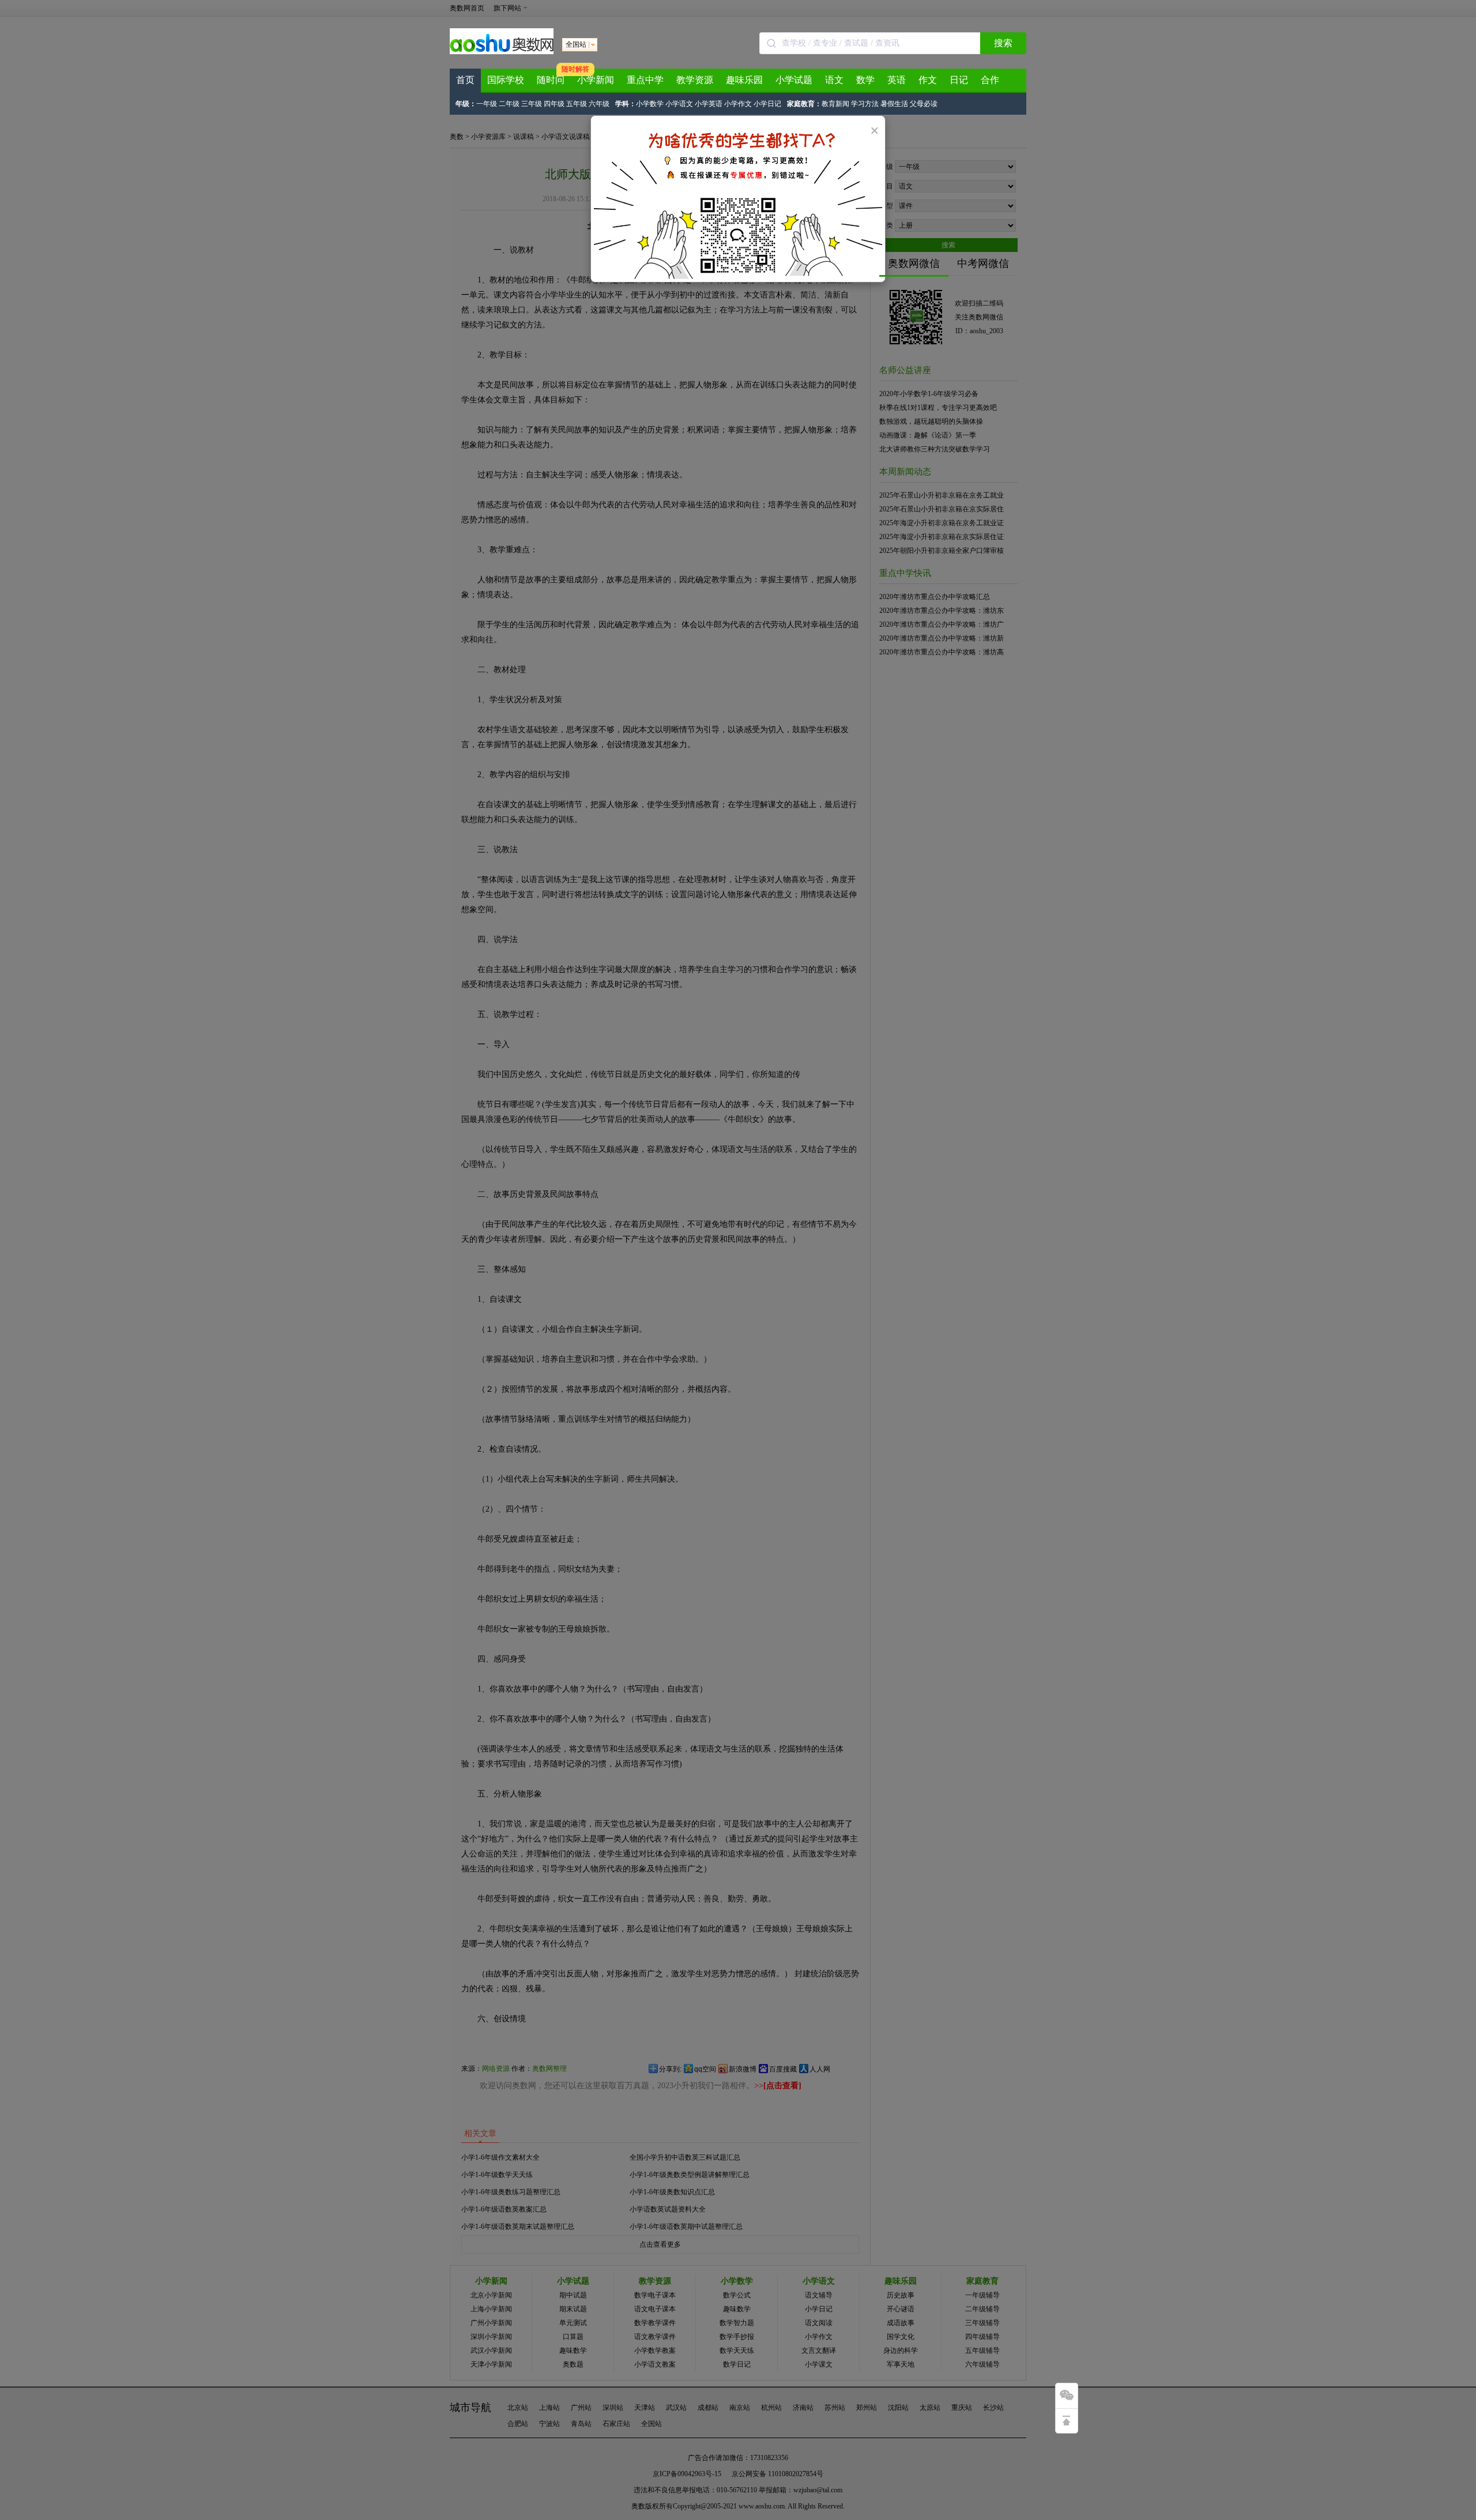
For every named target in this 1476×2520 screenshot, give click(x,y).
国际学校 (506, 80)
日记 (959, 80)
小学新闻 (596, 80)
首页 (465, 80)
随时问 (551, 80)
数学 (865, 80)
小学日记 (767, 104)
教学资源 (695, 80)
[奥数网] (502, 52)
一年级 (487, 104)
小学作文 (738, 104)
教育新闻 (835, 104)
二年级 (509, 104)
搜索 (1003, 43)
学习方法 (865, 104)
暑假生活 (894, 104)
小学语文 (679, 104)
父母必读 (924, 104)
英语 (897, 80)
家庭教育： (804, 104)
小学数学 (650, 104)
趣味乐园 (744, 80)
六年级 (599, 104)
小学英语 (709, 104)
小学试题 (794, 80)
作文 (928, 80)
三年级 (532, 104)
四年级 (554, 104)
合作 (990, 80)
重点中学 (645, 80)
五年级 (577, 104)
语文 (834, 80)
